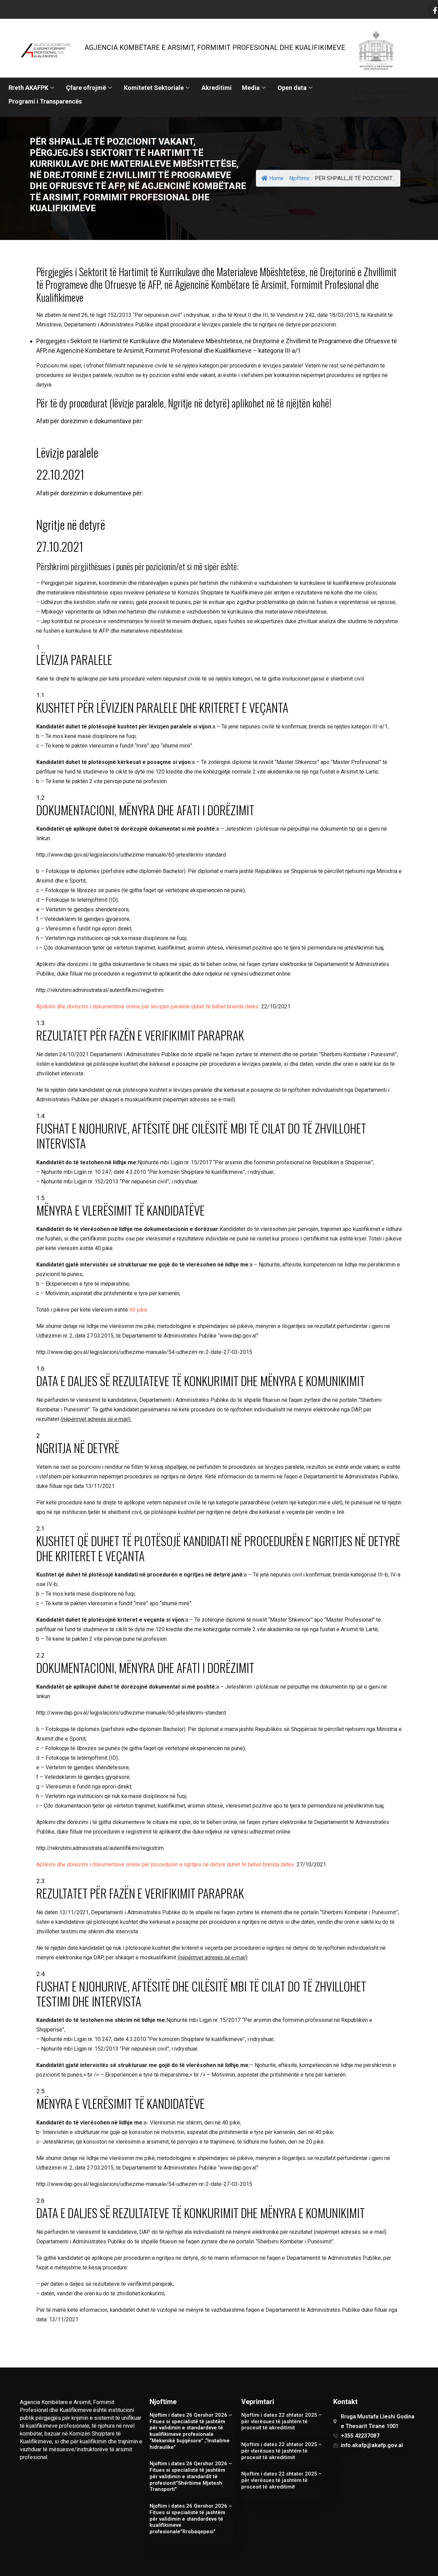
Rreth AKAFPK (28, 88)
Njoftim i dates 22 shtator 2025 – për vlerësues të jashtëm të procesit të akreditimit (281, 2421)
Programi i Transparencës (45, 101)
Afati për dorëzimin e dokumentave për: (90, 421)
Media (251, 88)
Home (276, 178)
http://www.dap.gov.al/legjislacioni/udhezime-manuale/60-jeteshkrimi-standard (131, 855)
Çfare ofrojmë (86, 88)
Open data (292, 88)
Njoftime (299, 178)
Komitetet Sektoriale (154, 88)
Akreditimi (217, 88)
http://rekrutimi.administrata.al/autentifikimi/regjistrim (100, 990)
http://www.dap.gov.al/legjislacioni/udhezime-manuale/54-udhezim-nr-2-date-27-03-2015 (144, 1352)
